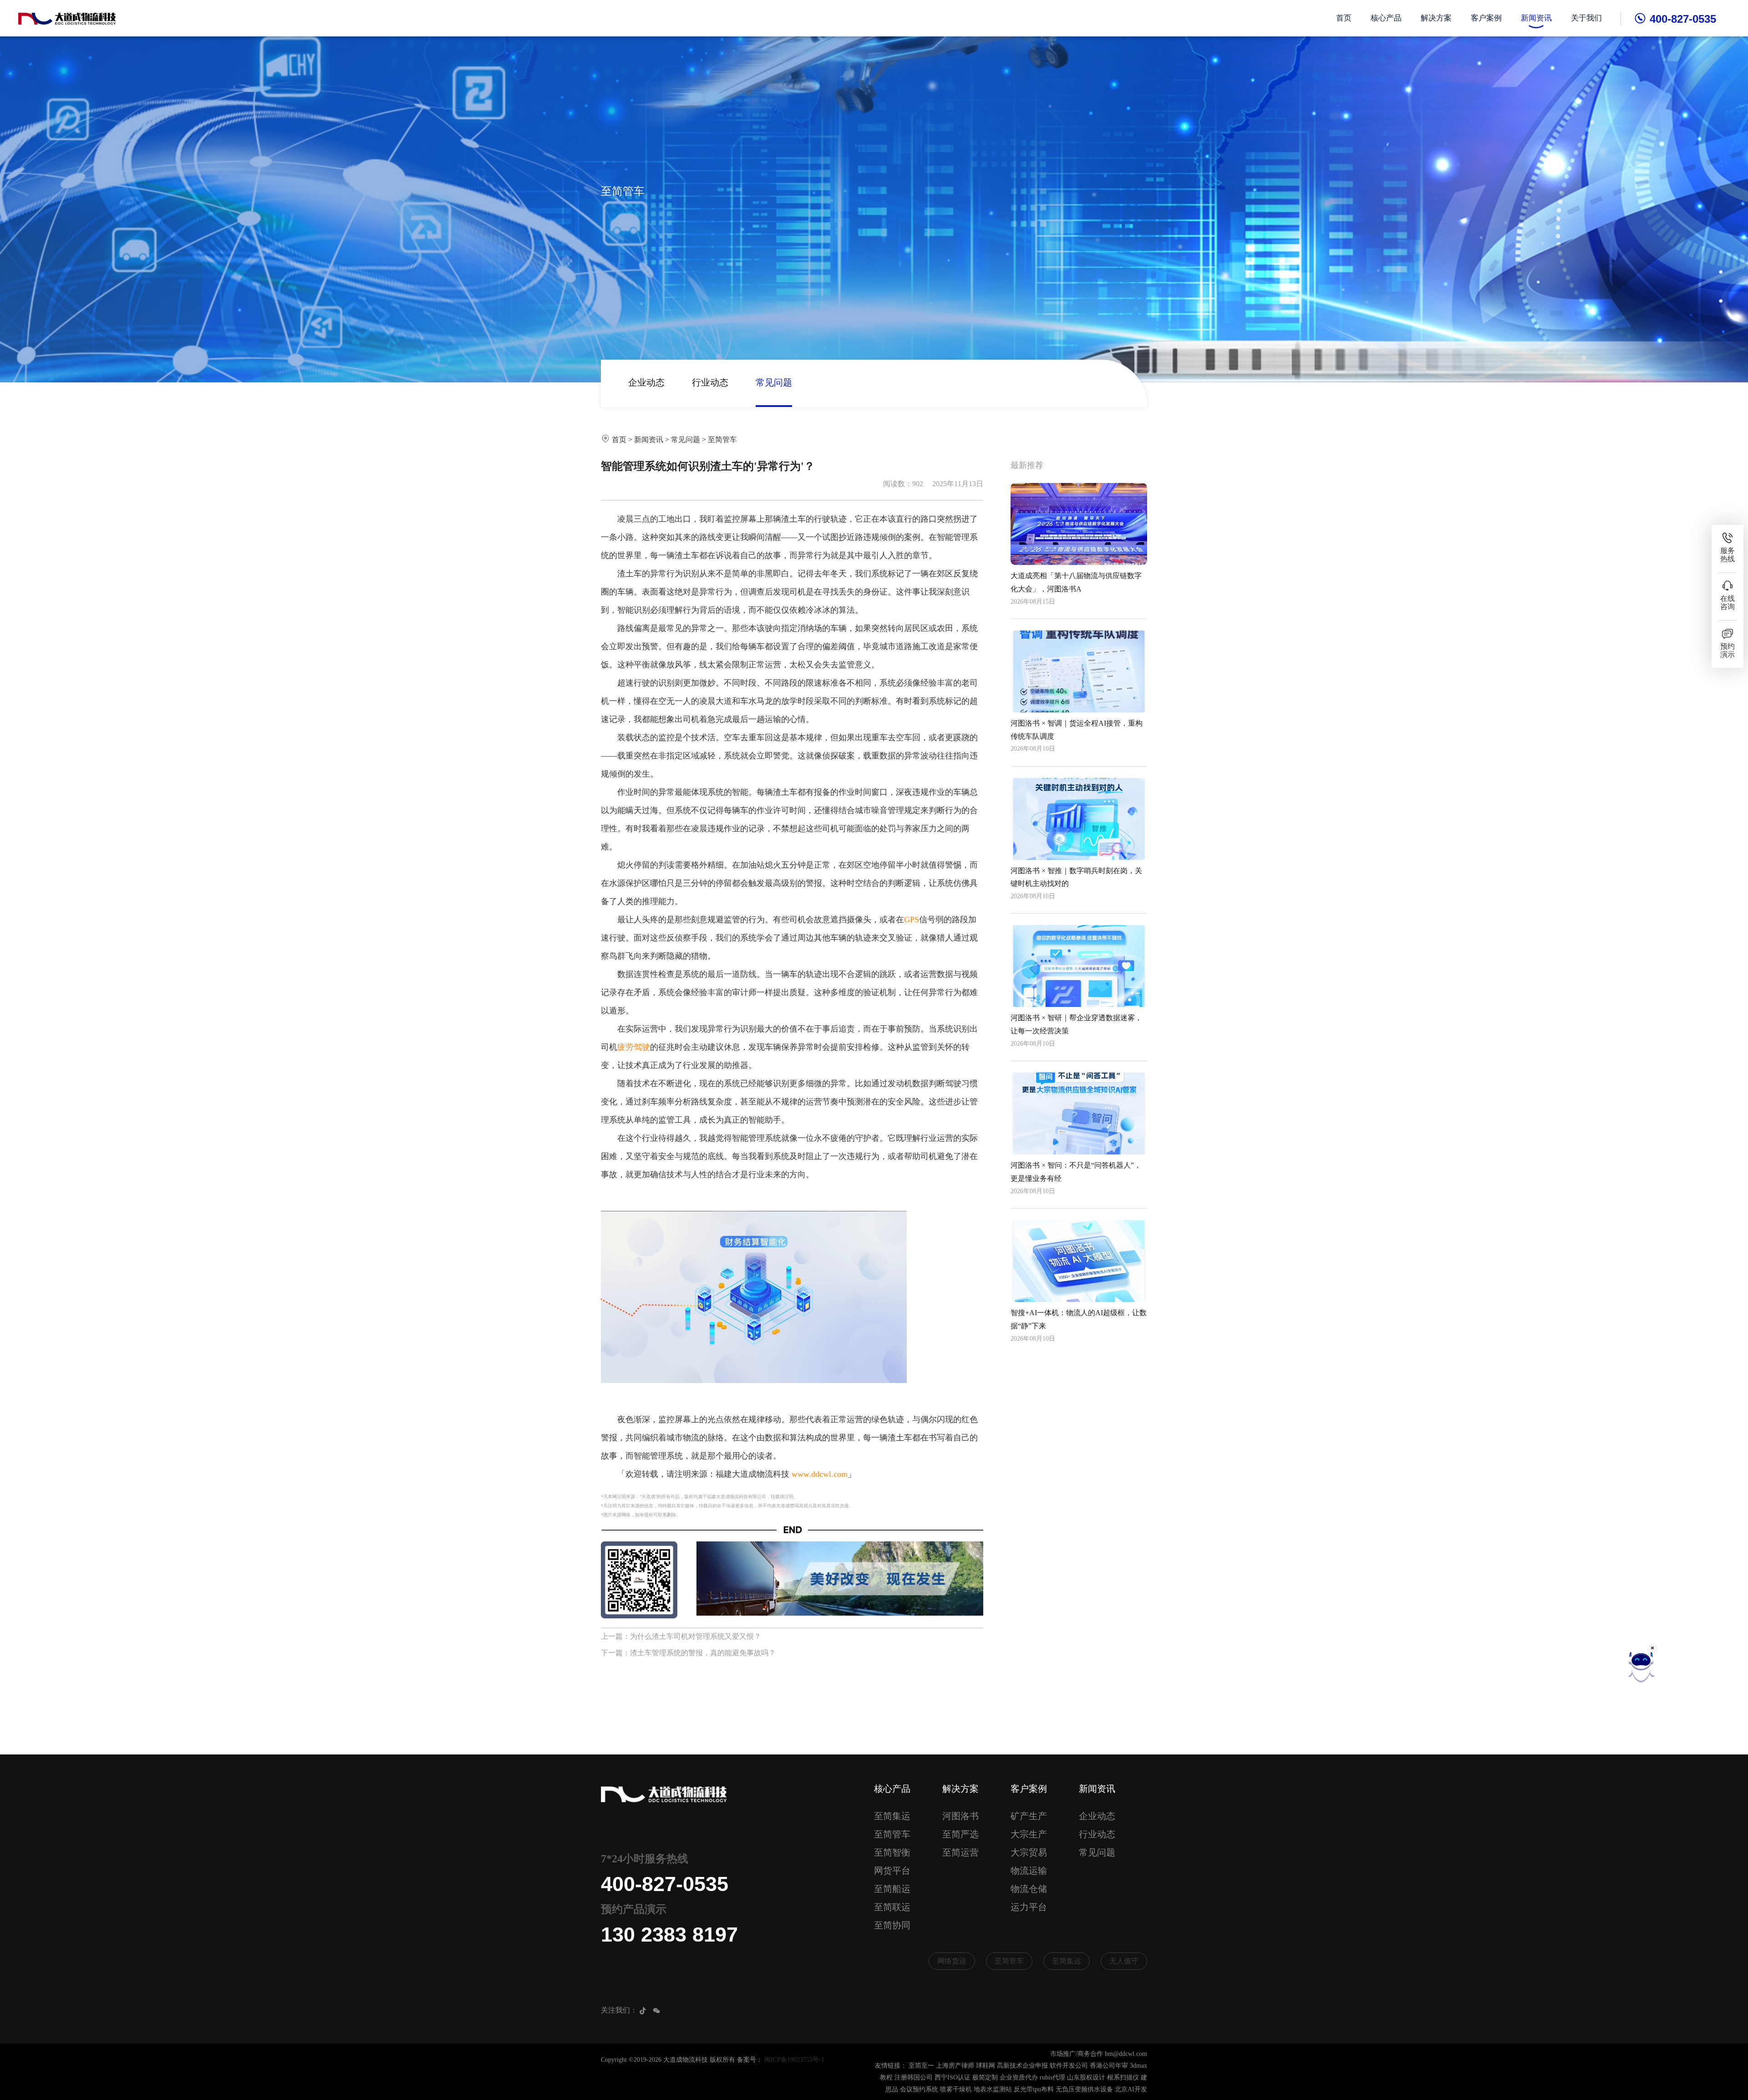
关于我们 (1586, 18)
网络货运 (952, 1961)
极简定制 (985, 2077)
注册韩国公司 (914, 2077)
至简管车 (722, 440)
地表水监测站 (993, 2089)
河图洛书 (960, 1816)
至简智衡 (892, 1852)
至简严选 (960, 1834)
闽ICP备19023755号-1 (794, 2060)
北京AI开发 (1131, 2089)
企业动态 (646, 382)
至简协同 (892, 1925)
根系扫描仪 (1123, 2077)
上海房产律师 (955, 2066)
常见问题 (774, 382)
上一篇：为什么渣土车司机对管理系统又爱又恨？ (681, 1636)
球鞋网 (986, 2066)
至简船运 (892, 1889)
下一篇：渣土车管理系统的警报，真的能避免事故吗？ (688, 1653)
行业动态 (710, 382)
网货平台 (892, 1871)
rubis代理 (1052, 2077)
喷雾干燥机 (956, 2089)
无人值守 (1124, 1961)
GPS (912, 920)
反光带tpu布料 (1034, 2089)
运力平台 (1029, 1907)
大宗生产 (1029, 1834)
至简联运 (892, 1907)
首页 (1344, 18)
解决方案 (1436, 18)
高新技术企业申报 (1022, 2066)
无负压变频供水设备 (1084, 2089)
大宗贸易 (1029, 1852)
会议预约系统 (919, 2089)
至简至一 (921, 2066)
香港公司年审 (1109, 2066)
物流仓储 (1029, 1889)
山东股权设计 (1086, 2077)
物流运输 (1029, 1871)
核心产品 (1386, 18)
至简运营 (960, 1852)
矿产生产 (1029, 1816)
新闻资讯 (1536, 18)
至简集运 (892, 1816)
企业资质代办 (1019, 2077)
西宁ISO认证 (953, 2077)
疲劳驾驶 (634, 1047)
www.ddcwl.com (820, 1474)
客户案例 (1486, 18)
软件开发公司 (1069, 2066)
